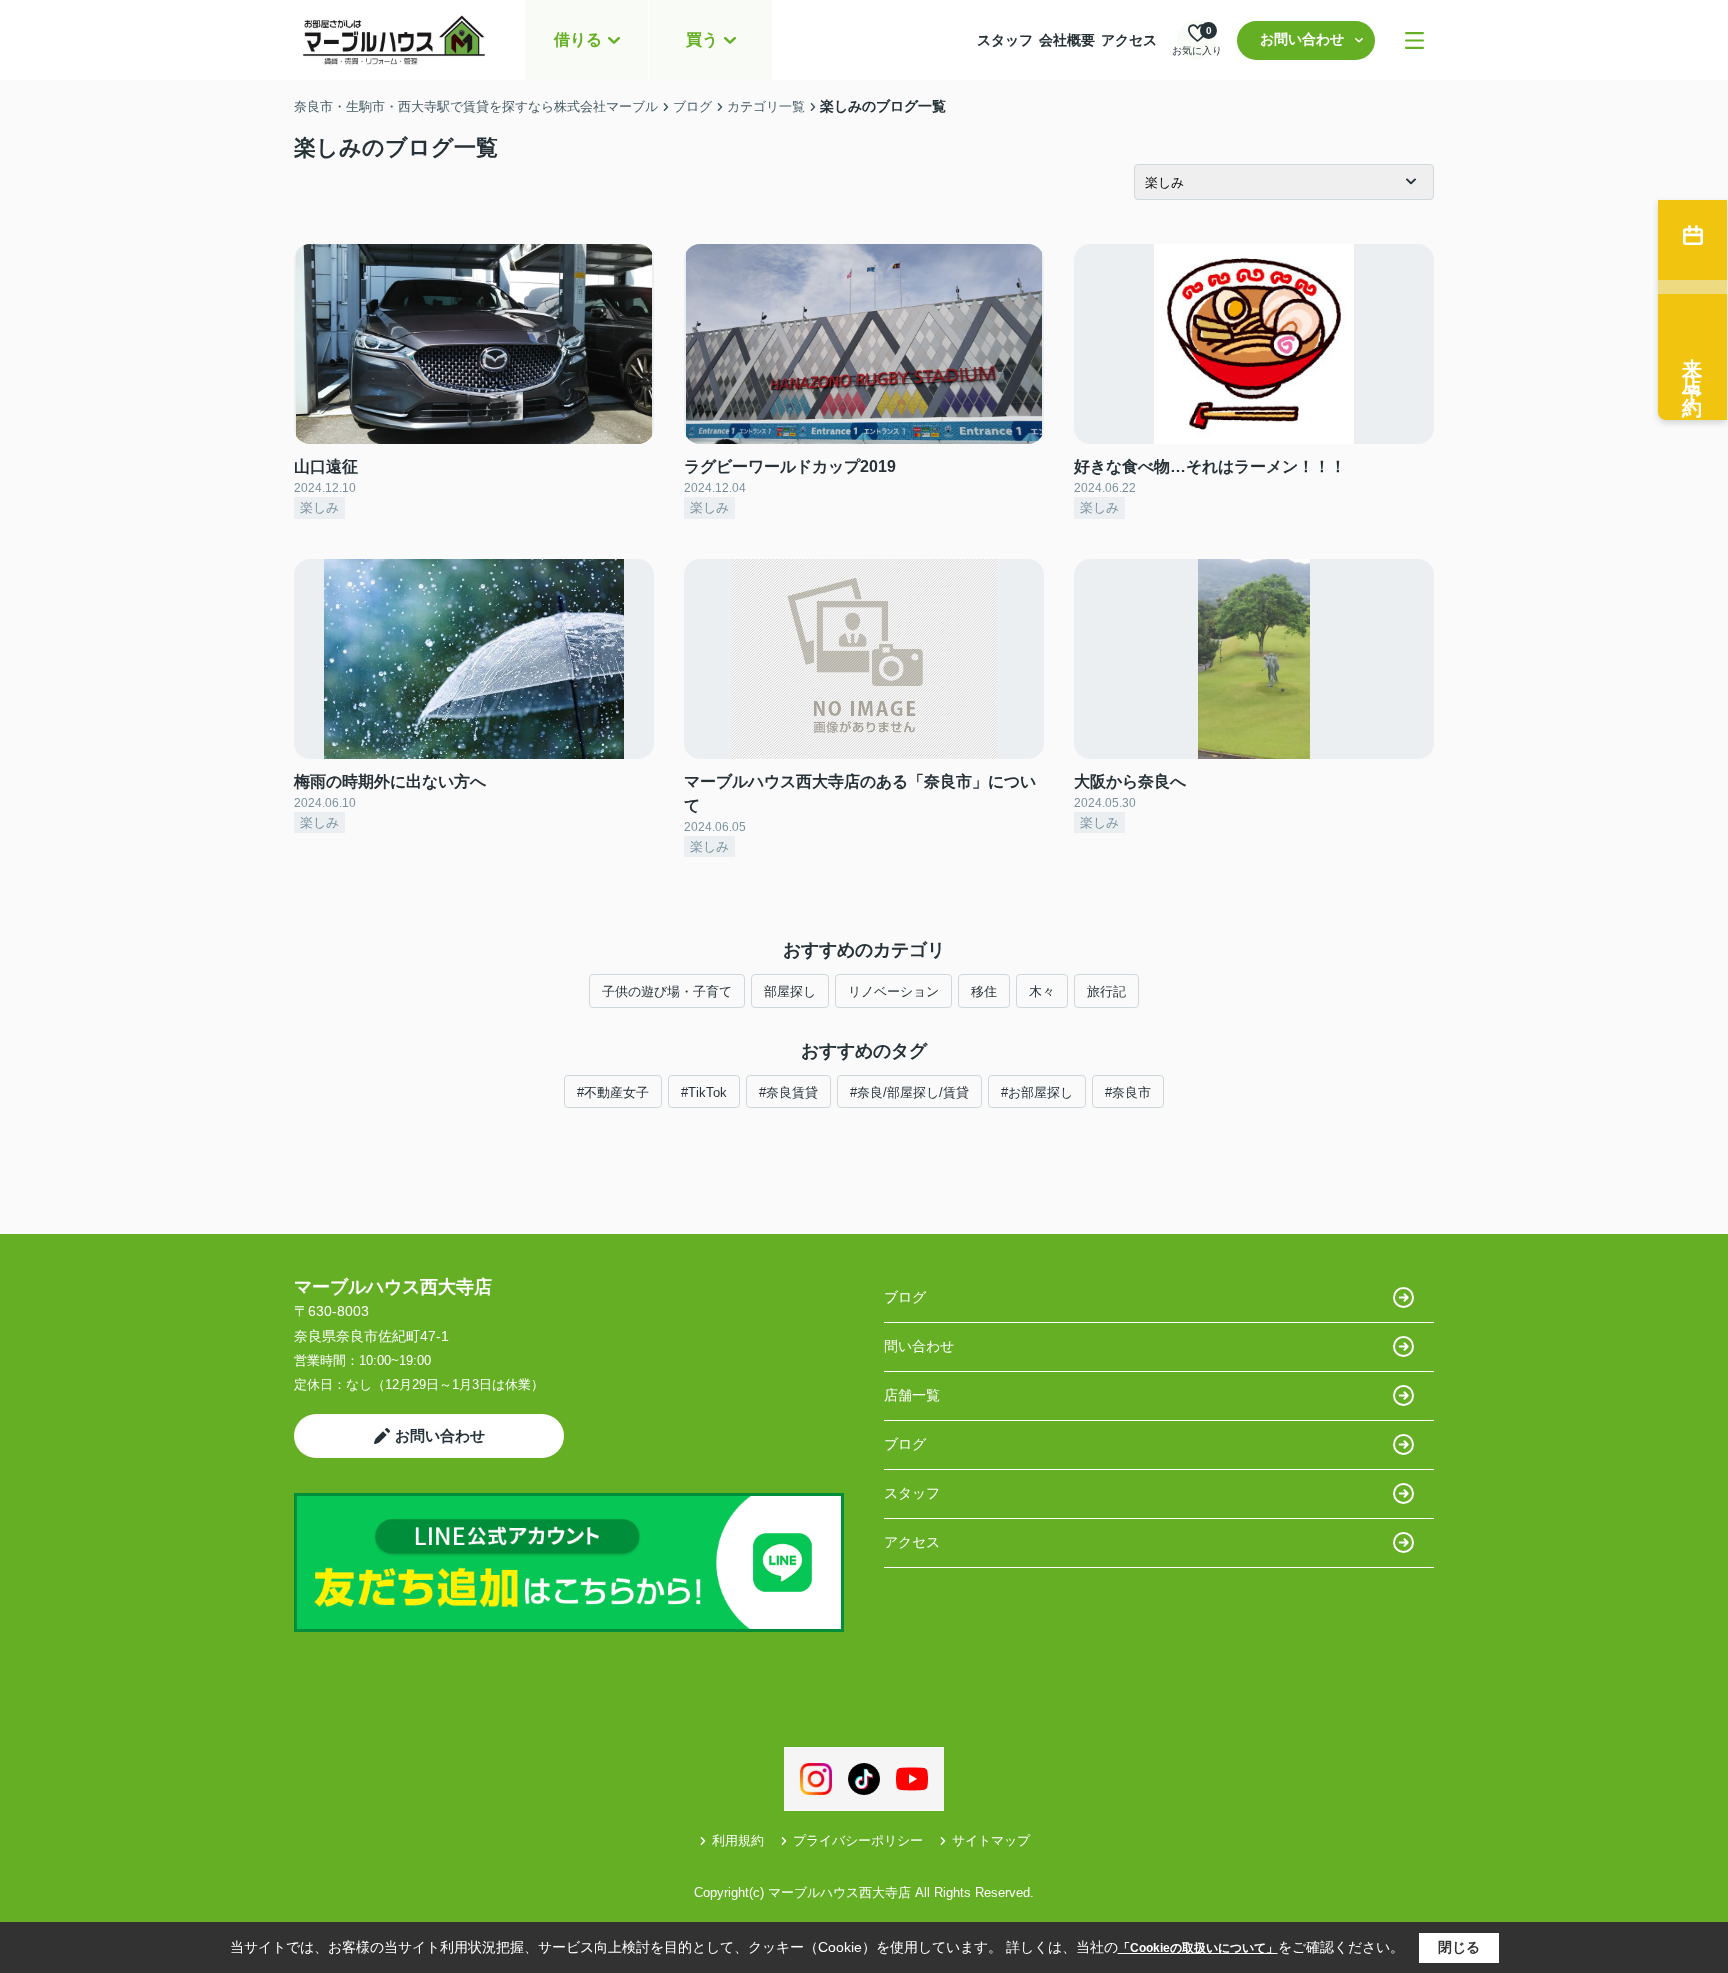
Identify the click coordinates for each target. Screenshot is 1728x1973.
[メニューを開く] (1414, 40)
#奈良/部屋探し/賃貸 (909, 1092)
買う (702, 39)
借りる (578, 39)
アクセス (1129, 40)
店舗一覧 (912, 1395)
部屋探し (790, 991)
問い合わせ (919, 1346)
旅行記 (1106, 991)
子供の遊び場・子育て (667, 991)
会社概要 (1067, 40)
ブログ (905, 1297)
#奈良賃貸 (788, 1092)
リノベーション (893, 991)
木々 (1042, 991)
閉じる (1459, 1947)
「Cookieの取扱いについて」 (1198, 1948)
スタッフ (1005, 40)
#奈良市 (1128, 1092)
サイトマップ (991, 1840)
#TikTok (704, 1092)
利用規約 (738, 1840)
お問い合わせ (1302, 39)
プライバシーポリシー (858, 1840)
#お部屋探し (1037, 1092)
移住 (984, 991)
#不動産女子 (613, 1092)
